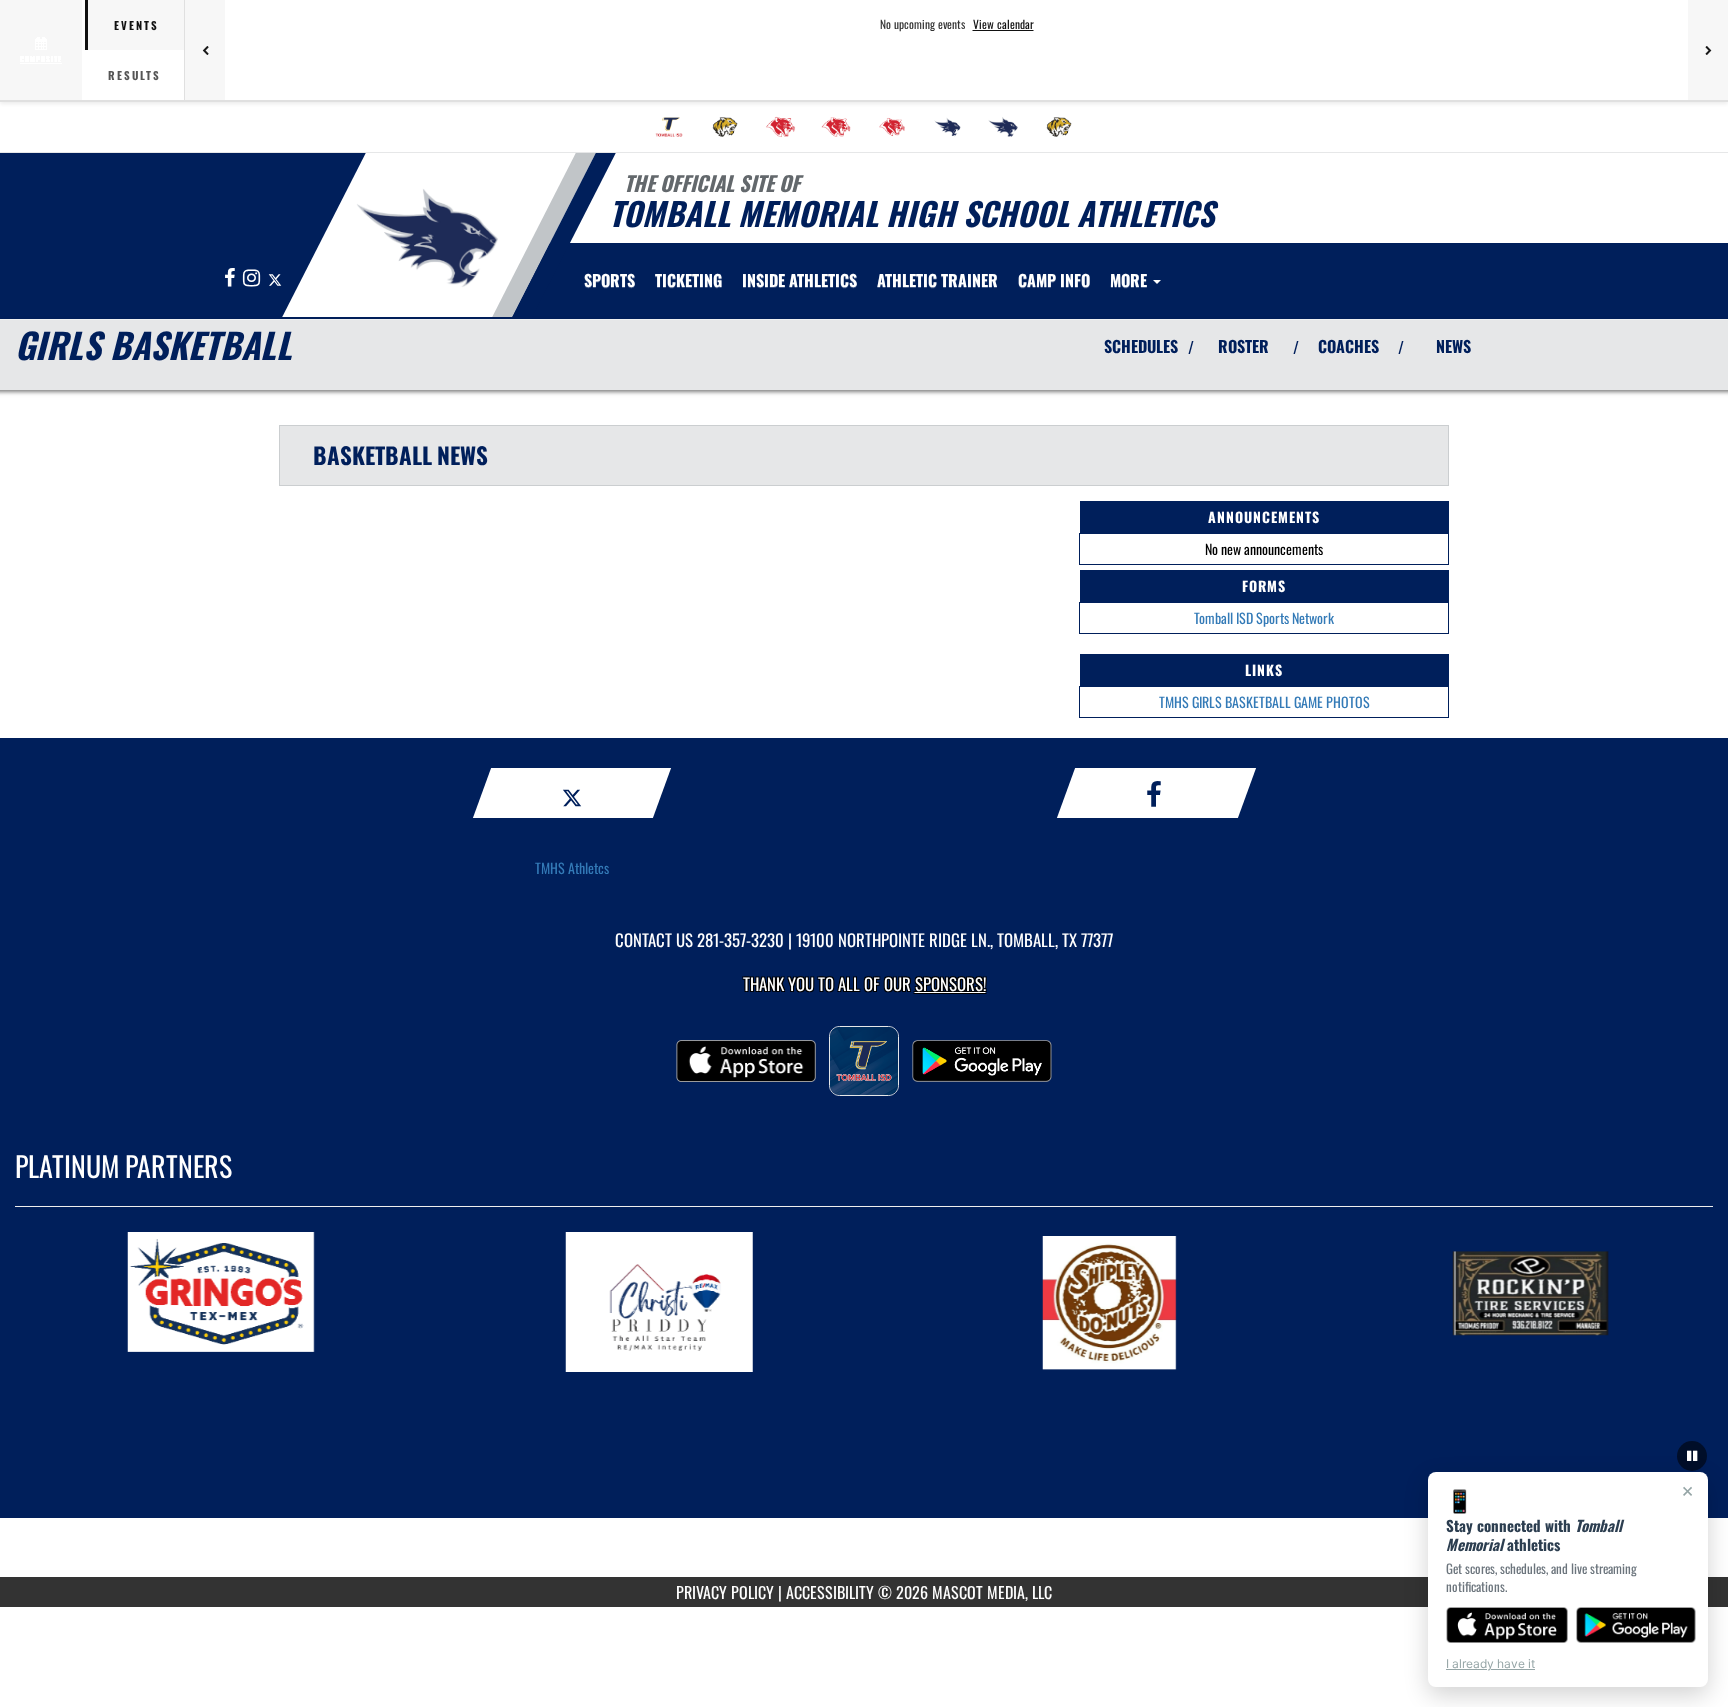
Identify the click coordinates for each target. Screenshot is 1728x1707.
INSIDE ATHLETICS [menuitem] (799, 280)
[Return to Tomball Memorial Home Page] (427, 238)
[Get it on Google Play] (1636, 1625)
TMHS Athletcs (572, 867)
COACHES (1348, 346)
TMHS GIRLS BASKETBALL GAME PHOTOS (1264, 701)
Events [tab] (136, 25)
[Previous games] (205, 50)
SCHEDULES (1141, 346)
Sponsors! (950, 983)
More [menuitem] (1130, 280)
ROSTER (1243, 346)
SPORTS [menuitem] (609, 280)
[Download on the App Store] (1507, 1625)
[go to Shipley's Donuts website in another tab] (1166, 1302)
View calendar (1003, 24)
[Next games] (1708, 50)
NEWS (1453, 346)
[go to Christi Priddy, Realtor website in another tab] (728, 1302)
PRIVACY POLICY (725, 1592)
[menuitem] (669, 127)
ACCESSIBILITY (830, 1592)
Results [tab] (134, 75)
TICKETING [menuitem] (688, 280)
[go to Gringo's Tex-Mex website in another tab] (290, 1302)
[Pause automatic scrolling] (1692, 1456)
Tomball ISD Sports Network (1264, 617)
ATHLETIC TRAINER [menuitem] (937, 280)
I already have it (1490, 1663)
